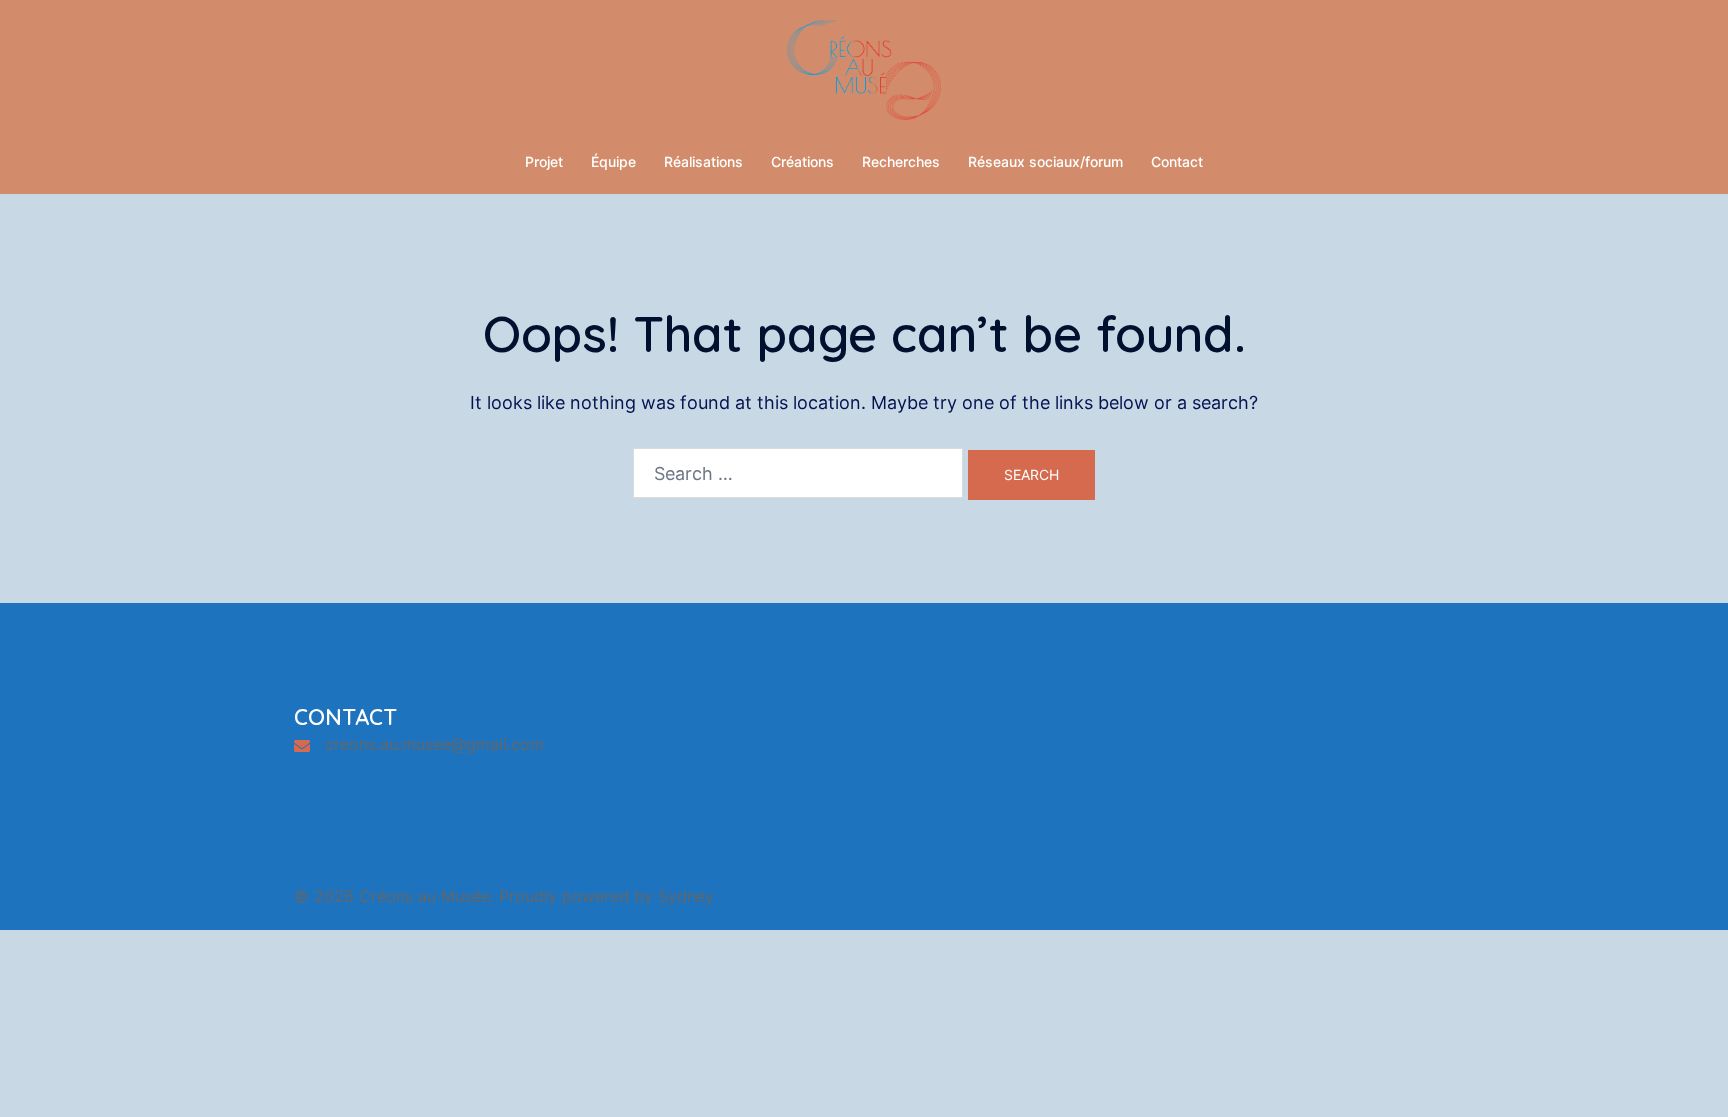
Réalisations (703, 161)
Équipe (613, 161)
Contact (1177, 161)
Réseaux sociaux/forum (1045, 161)
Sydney (686, 896)
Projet (544, 161)
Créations (802, 161)
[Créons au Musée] (864, 75)
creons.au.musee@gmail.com (434, 744)
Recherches (901, 161)
